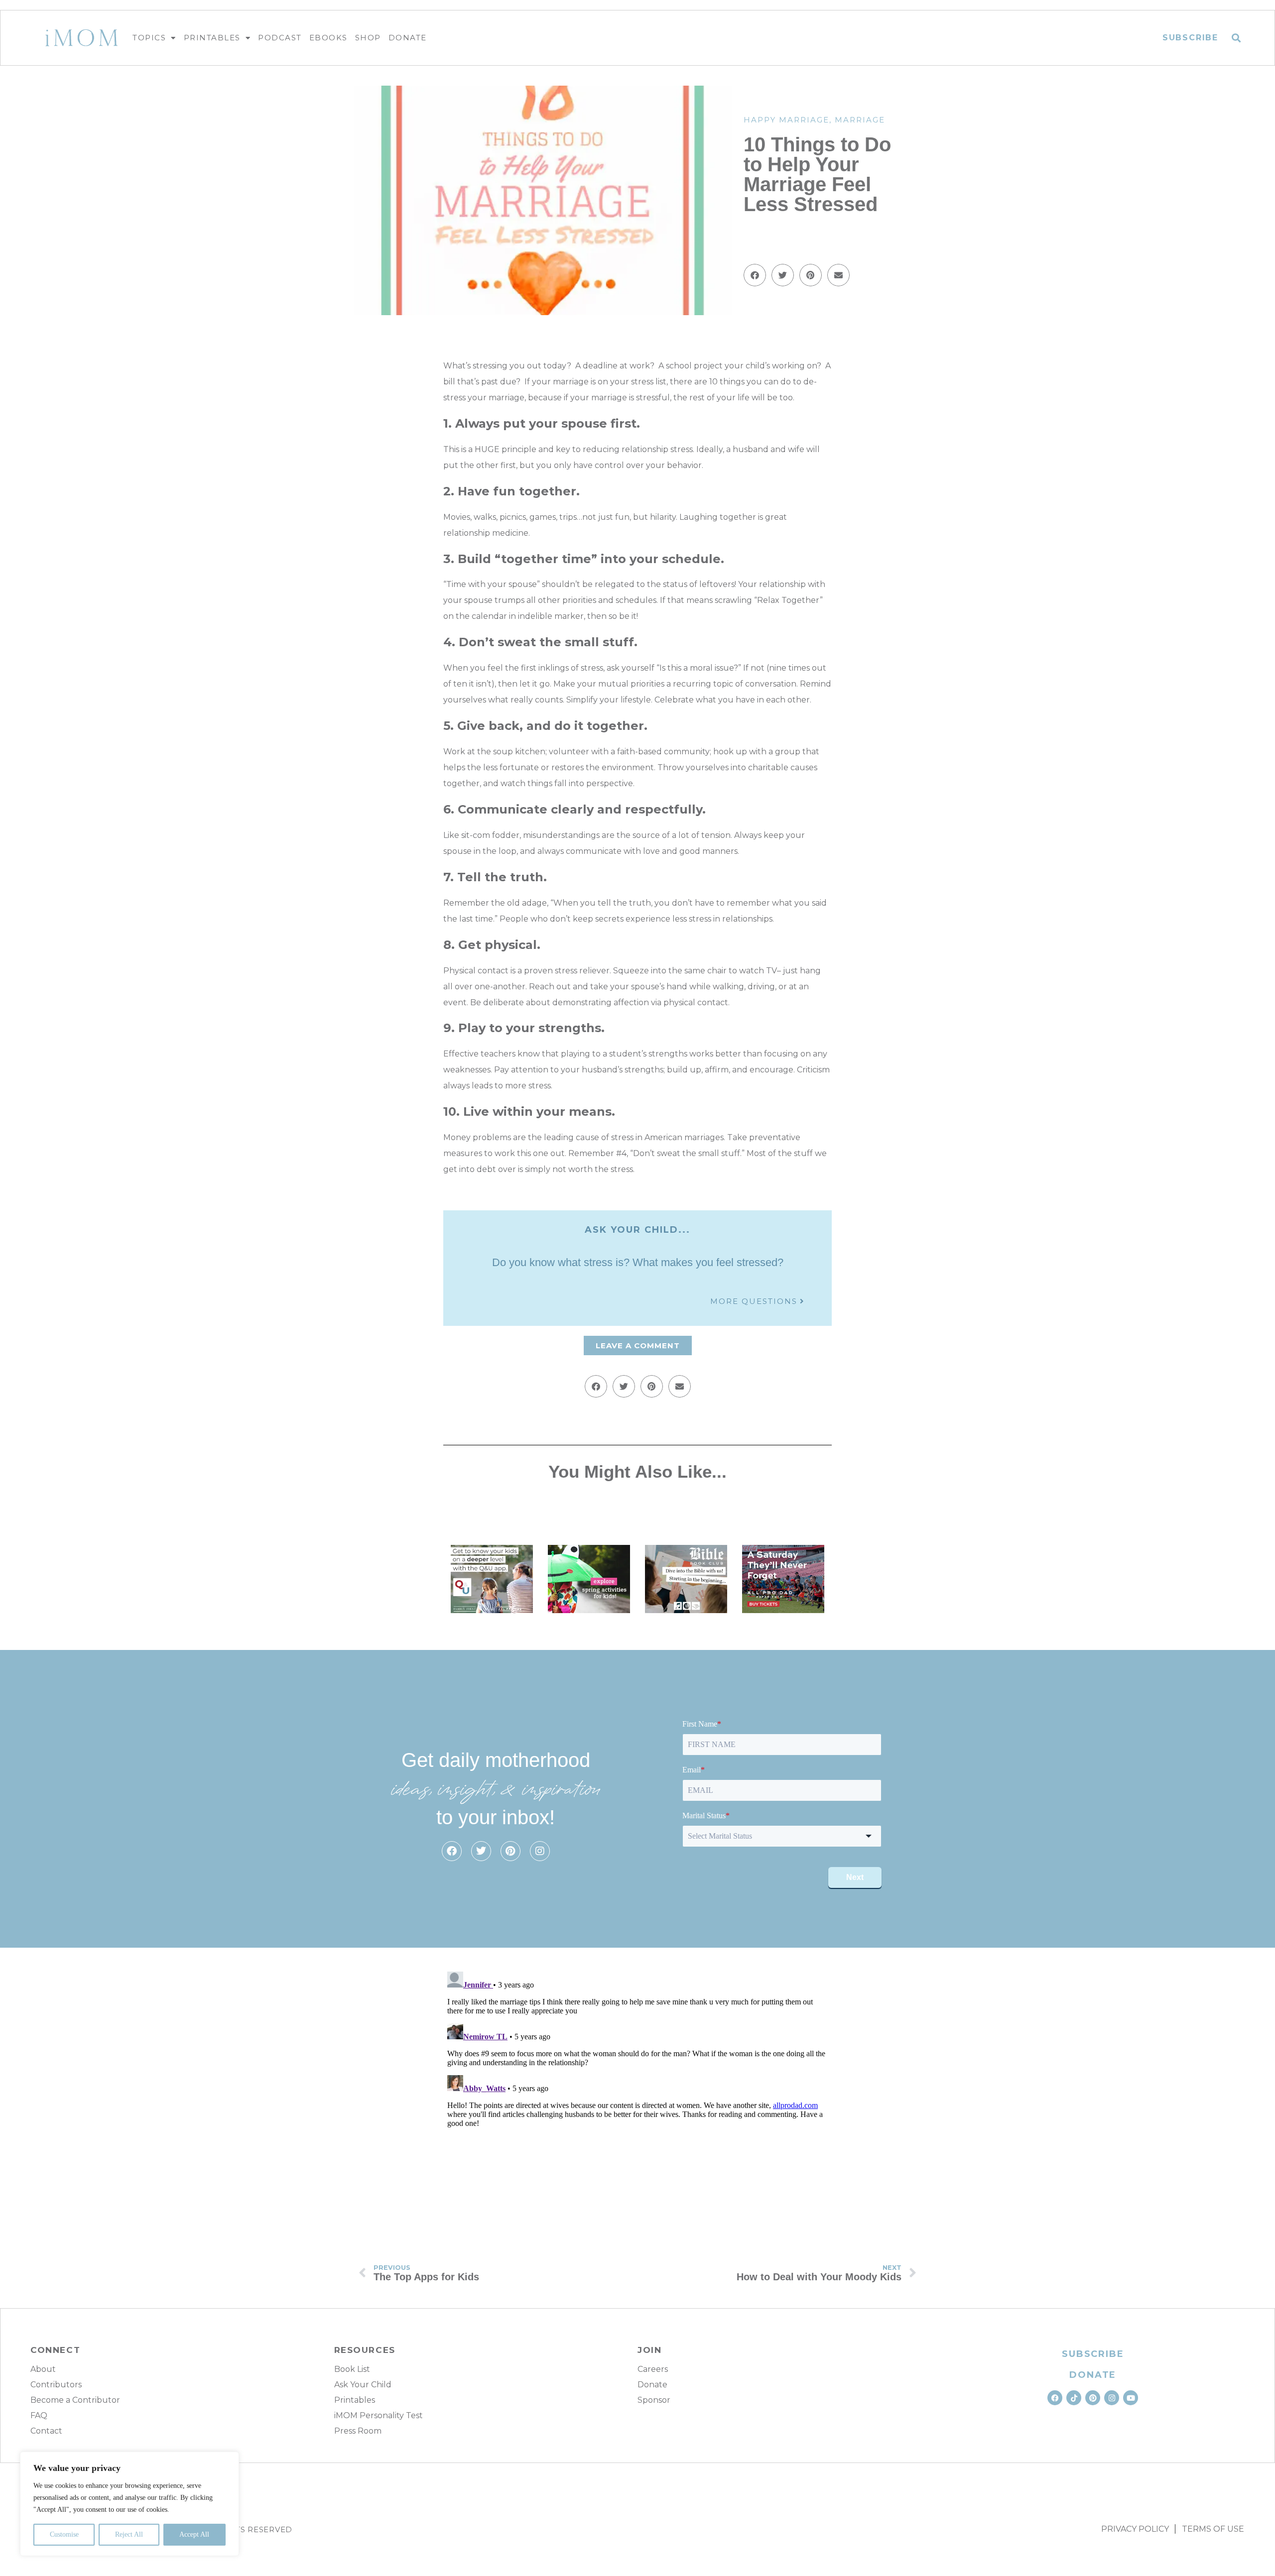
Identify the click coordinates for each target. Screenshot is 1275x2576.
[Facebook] (452, 1851)
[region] (129, 2504)
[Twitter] (481, 1851)
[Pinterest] (510, 1851)
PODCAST (280, 38)
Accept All (194, 2534)
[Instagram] (540, 1851)
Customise (64, 2534)
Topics (149, 38)
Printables (212, 38)
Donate (408, 38)
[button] (1236, 38)
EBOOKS (328, 38)
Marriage (860, 120)
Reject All (129, 2534)
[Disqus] (637, 2092)
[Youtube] (1131, 2398)
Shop (368, 38)
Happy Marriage (786, 120)
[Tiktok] (1074, 2398)
